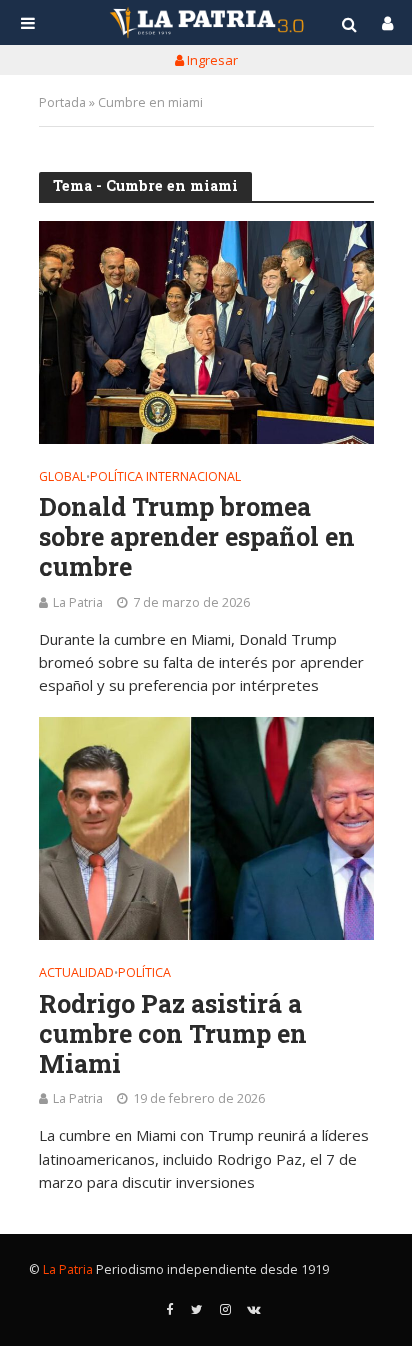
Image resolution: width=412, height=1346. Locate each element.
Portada (62, 102)
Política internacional (165, 478)
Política (144, 974)
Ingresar (211, 60)
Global (62, 478)
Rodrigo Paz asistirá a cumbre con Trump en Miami (173, 1034)
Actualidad (76, 974)
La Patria (78, 602)
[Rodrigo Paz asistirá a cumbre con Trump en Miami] (206, 828)
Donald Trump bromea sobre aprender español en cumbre (197, 537)
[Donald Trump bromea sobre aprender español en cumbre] (206, 332)
